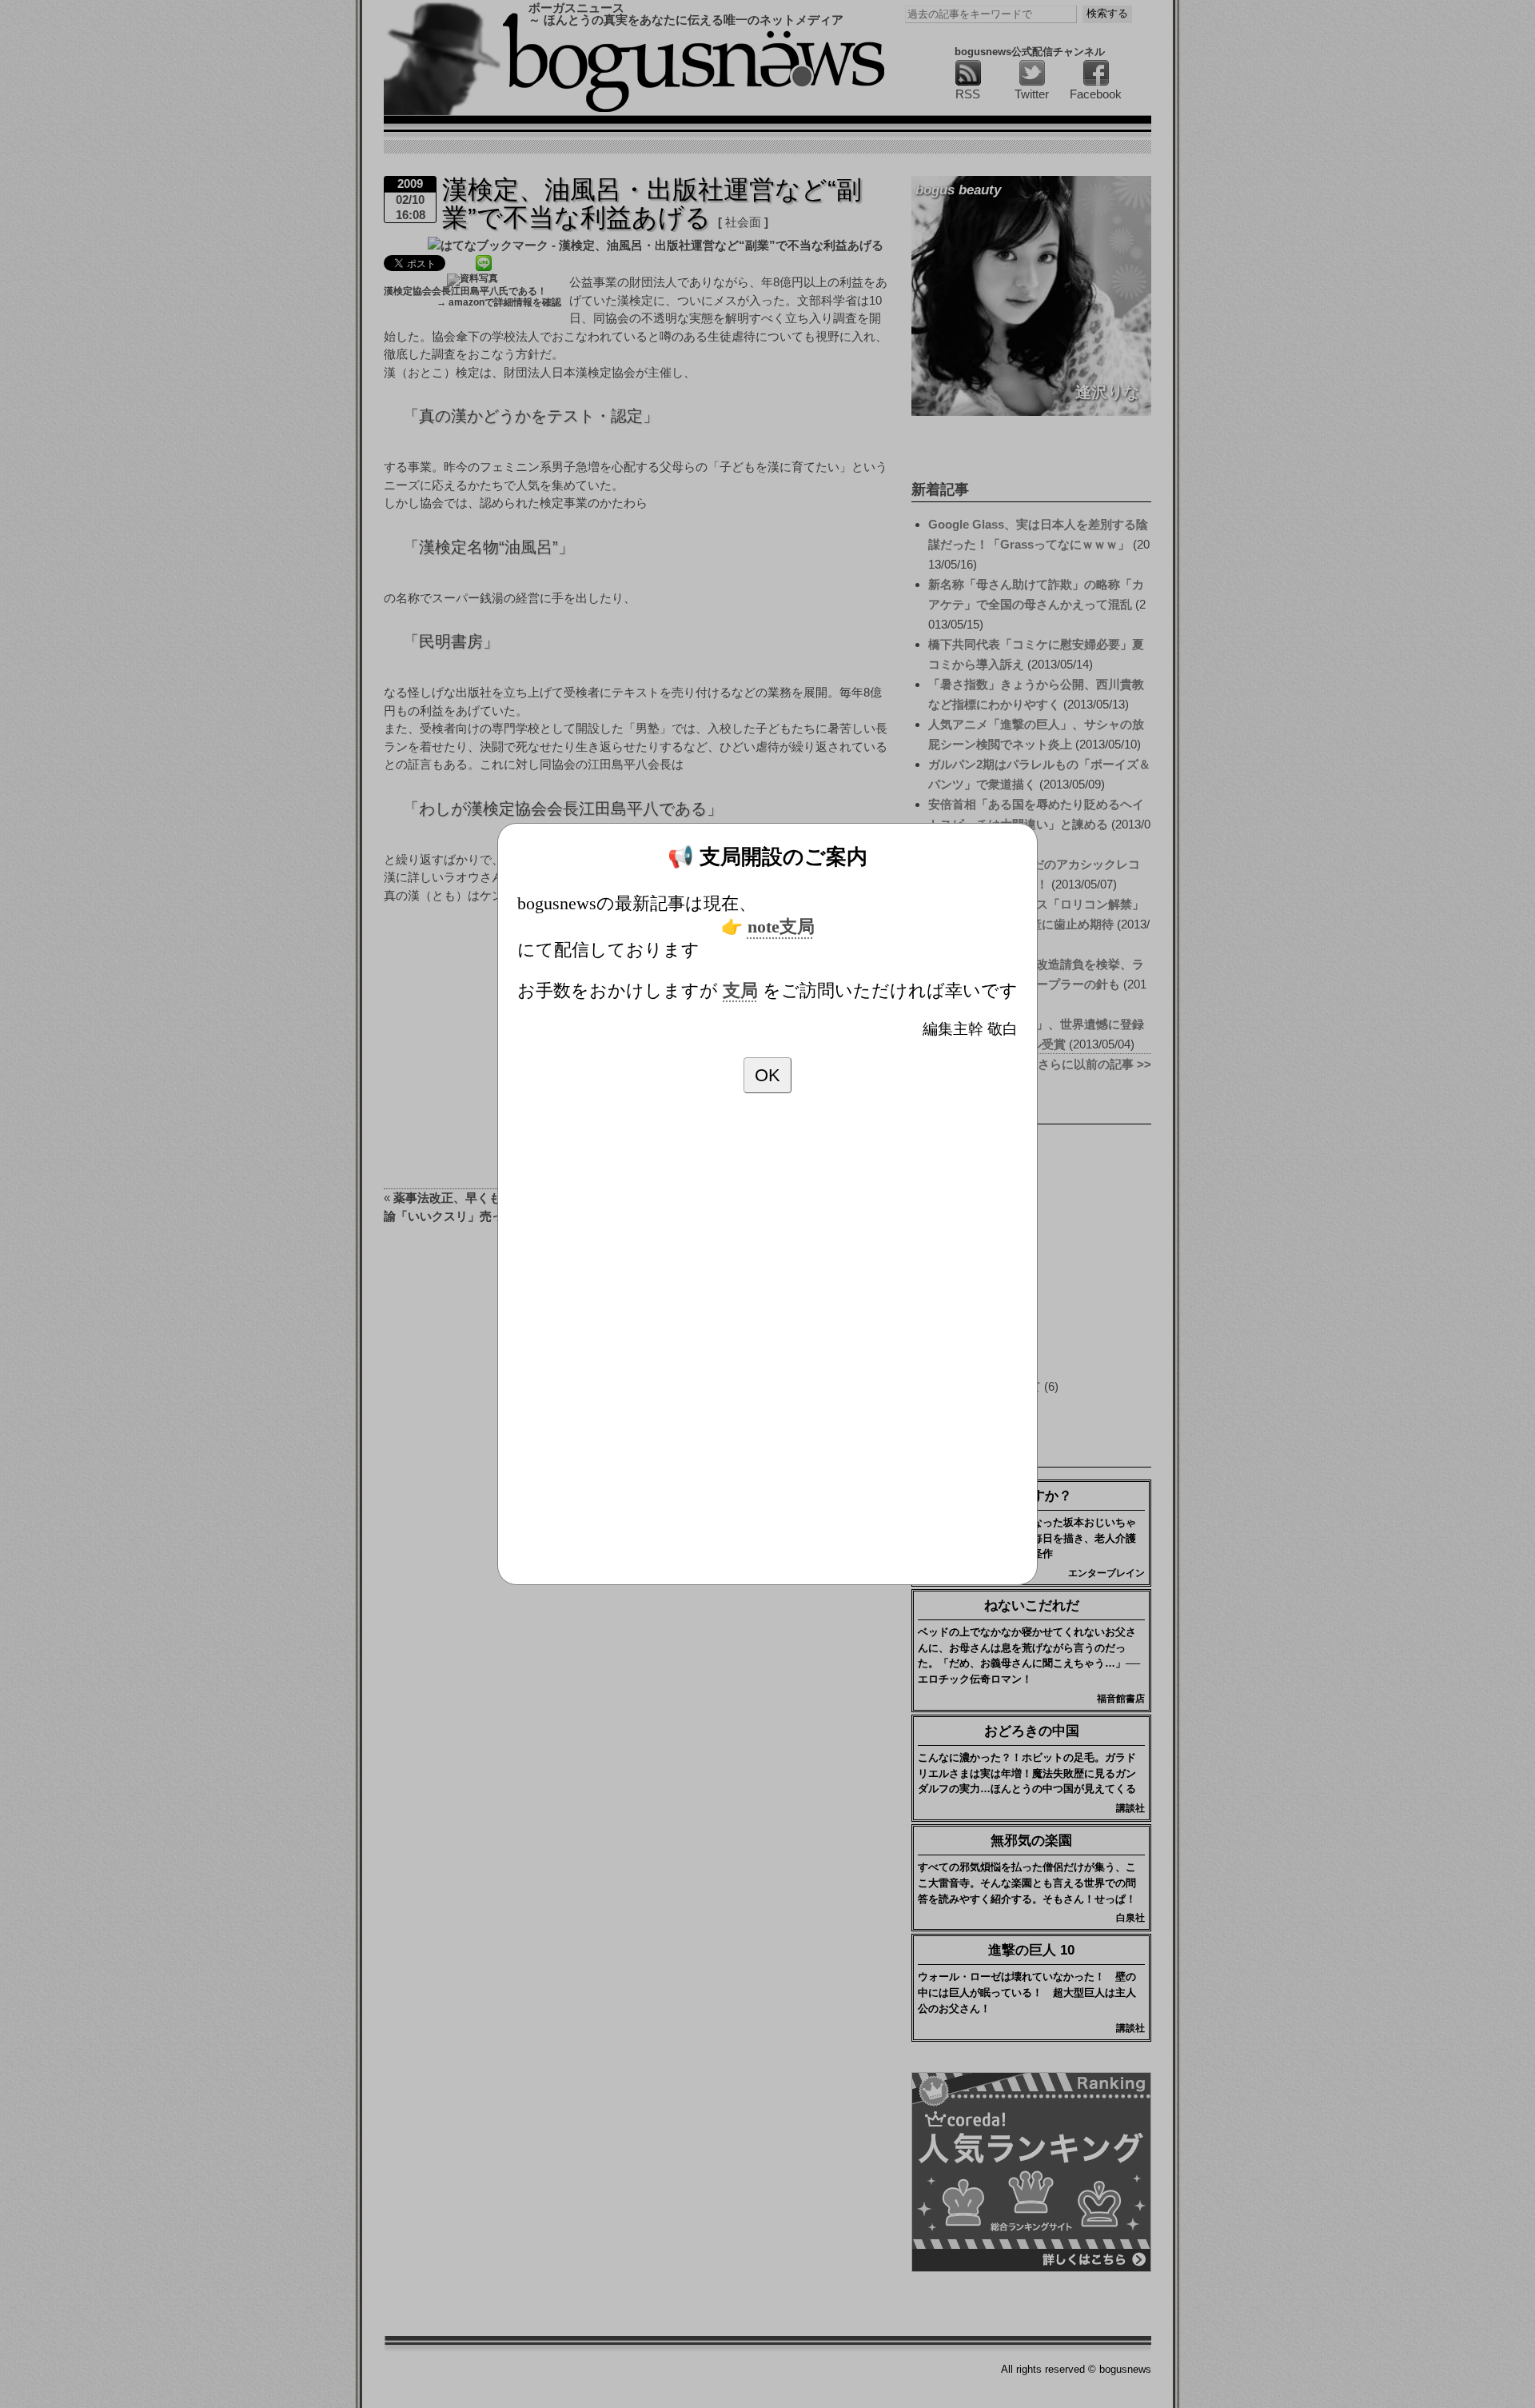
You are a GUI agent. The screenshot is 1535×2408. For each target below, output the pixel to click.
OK (767, 1075)
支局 (740, 991)
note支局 (781, 927)
